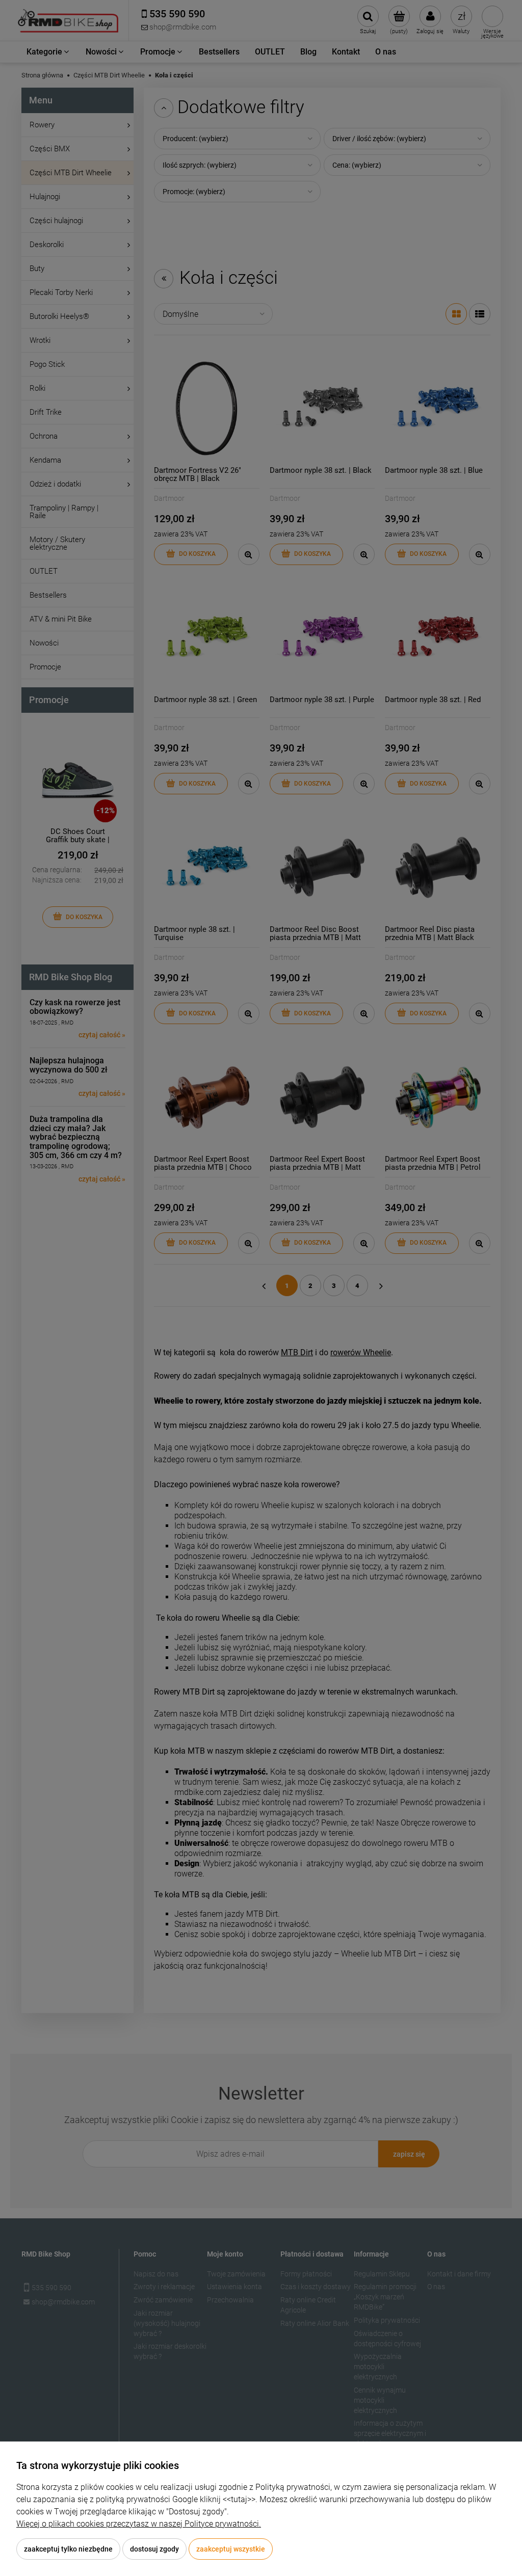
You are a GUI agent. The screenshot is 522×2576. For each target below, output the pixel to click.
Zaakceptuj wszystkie (231, 2549)
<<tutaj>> (239, 2499)
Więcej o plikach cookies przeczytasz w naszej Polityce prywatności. (139, 2524)
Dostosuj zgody (154, 2549)
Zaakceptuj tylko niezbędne (68, 2549)
